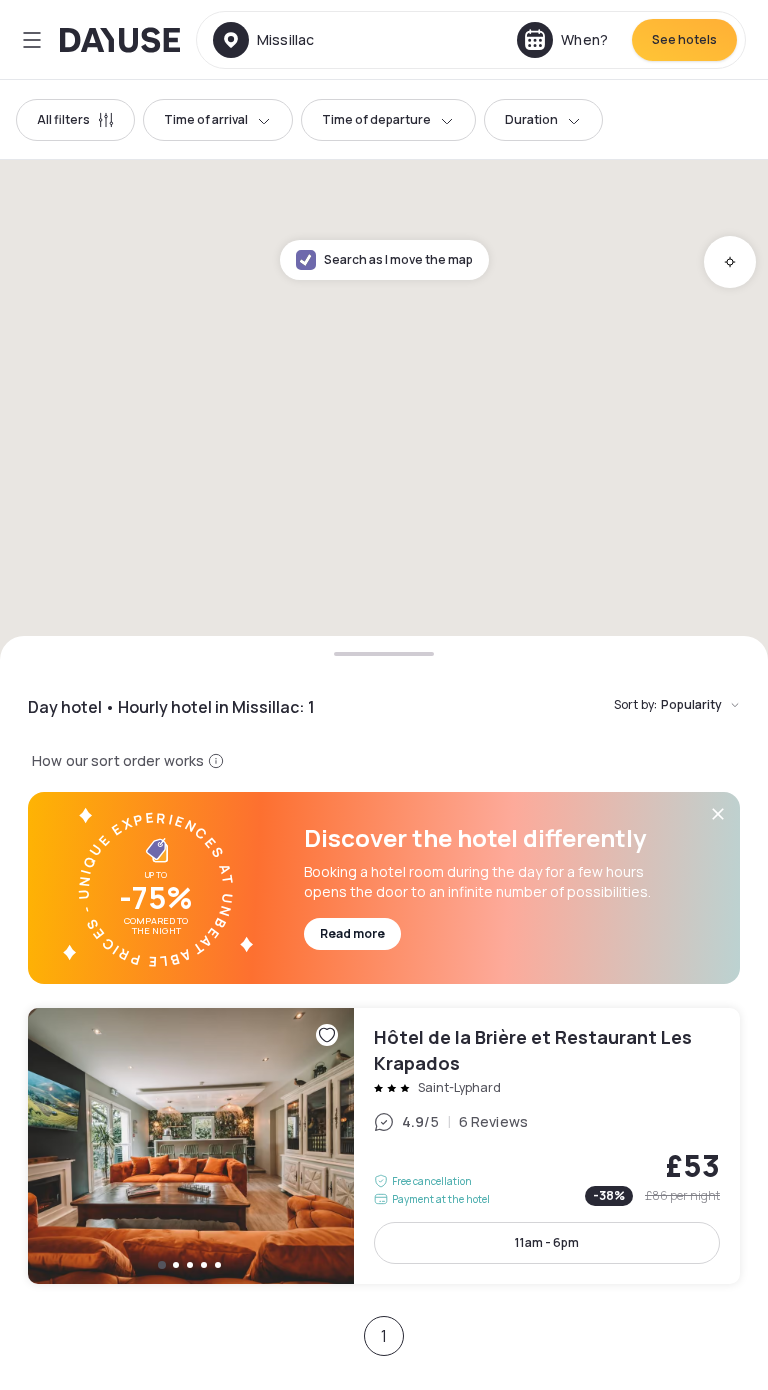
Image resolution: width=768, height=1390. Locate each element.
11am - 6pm (547, 1242)
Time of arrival (206, 119)
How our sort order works (118, 760)
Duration (531, 119)
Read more (352, 933)
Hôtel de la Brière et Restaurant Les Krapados (384, 1146)
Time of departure (376, 119)
